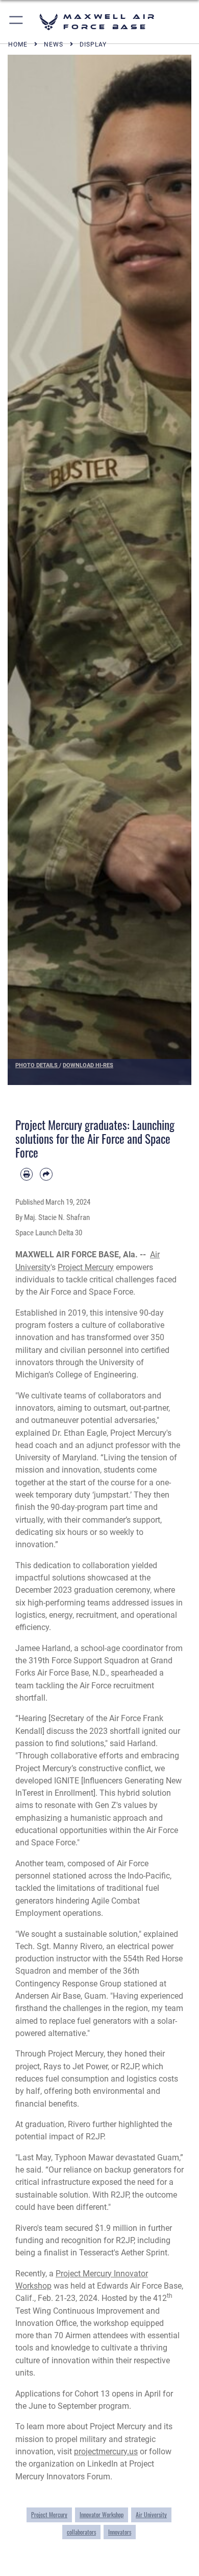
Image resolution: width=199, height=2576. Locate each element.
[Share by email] (46, 1174)
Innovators (120, 2532)
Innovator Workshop (102, 2515)
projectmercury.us (106, 2451)
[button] (17, 22)
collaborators (81, 2532)
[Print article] (27, 1174)
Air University (151, 2515)
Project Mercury (86, 1267)
